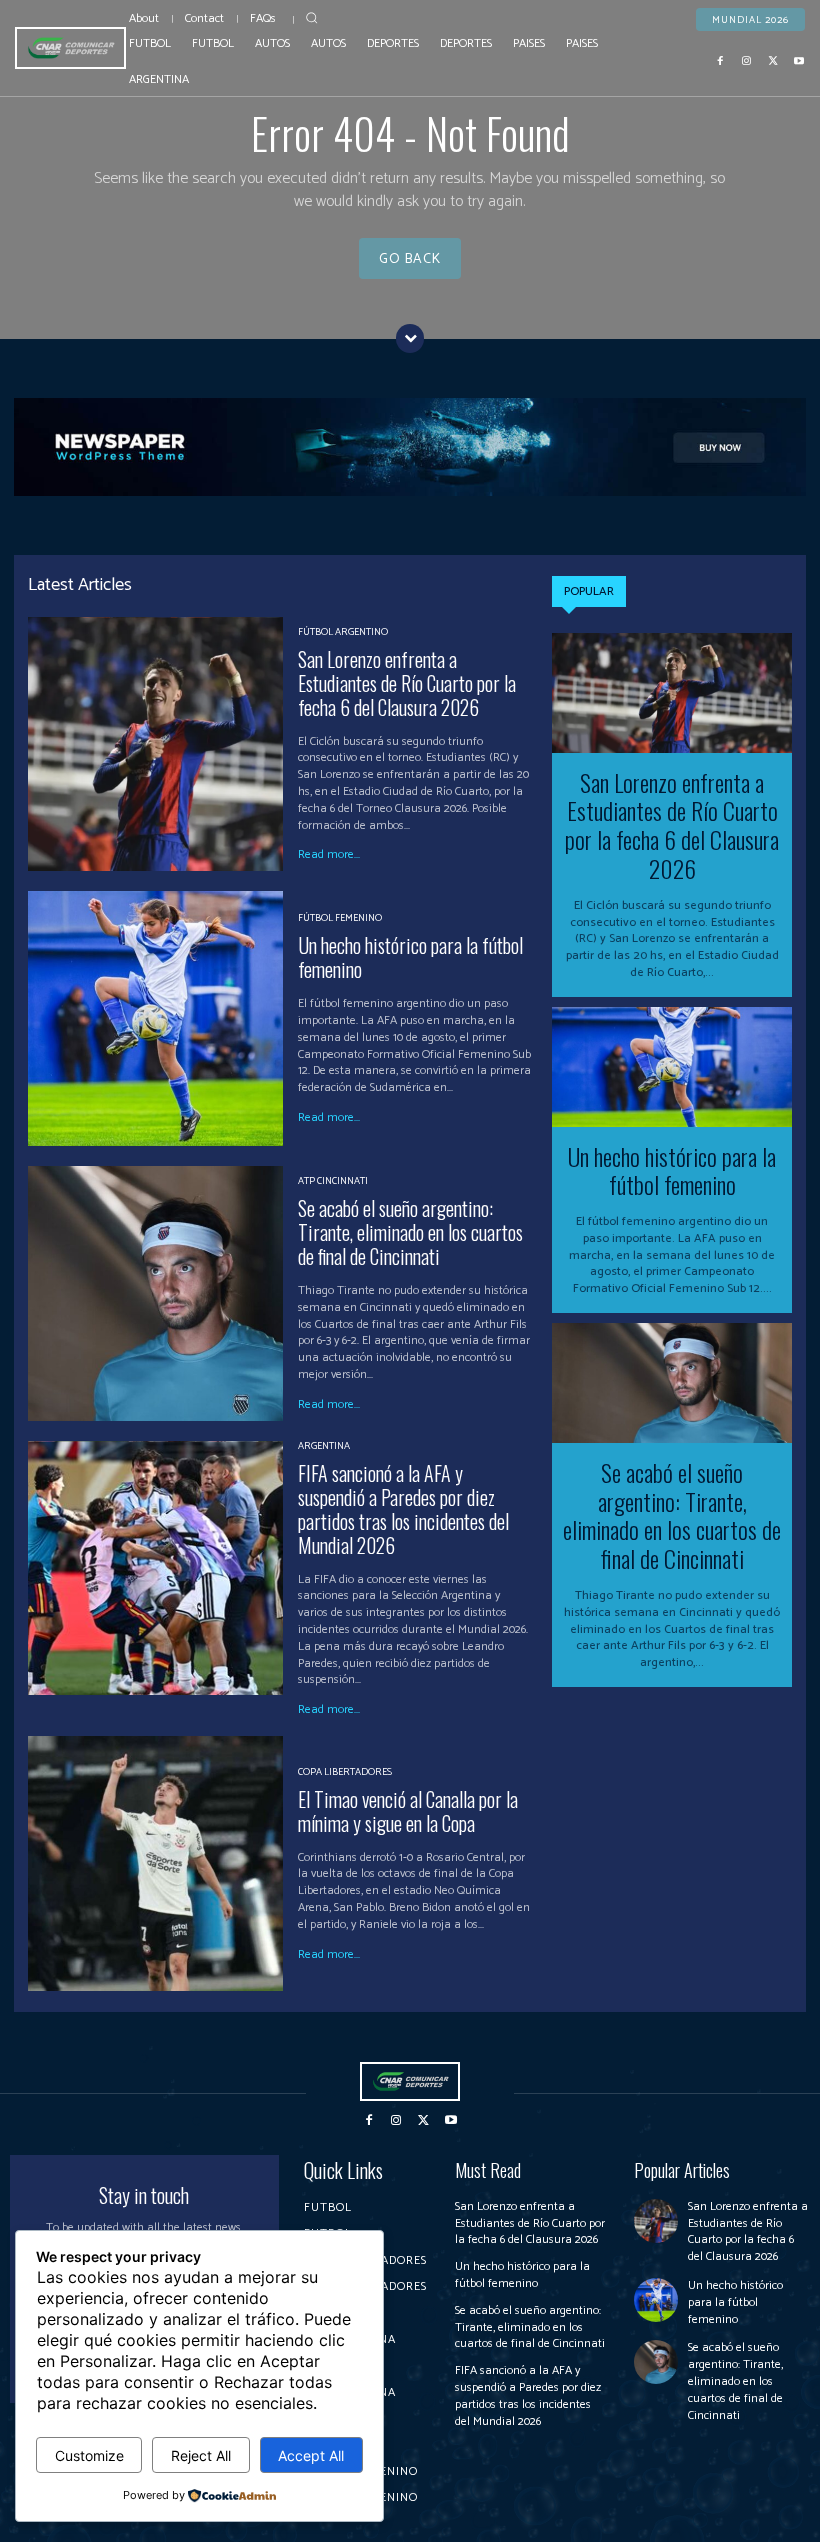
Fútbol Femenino (340, 918)
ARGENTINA (324, 1446)
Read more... (329, 855)
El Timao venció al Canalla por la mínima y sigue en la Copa (408, 1811)
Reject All (201, 2455)
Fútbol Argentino (343, 632)
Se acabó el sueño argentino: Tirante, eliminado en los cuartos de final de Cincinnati (410, 1232)
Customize (89, 2455)
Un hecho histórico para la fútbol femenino (410, 957)
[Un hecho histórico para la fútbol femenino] (155, 1018)
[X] (773, 61)
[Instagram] (747, 61)
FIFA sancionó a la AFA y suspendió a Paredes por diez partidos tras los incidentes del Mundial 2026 (403, 1509)
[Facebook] (721, 61)
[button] (312, 17)
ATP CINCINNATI (333, 1181)
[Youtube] (799, 61)
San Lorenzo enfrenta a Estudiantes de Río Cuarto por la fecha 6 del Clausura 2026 (407, 683)
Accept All (311, 2455)
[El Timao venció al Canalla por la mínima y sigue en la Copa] (155, 1863)
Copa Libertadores (345, 1772)
